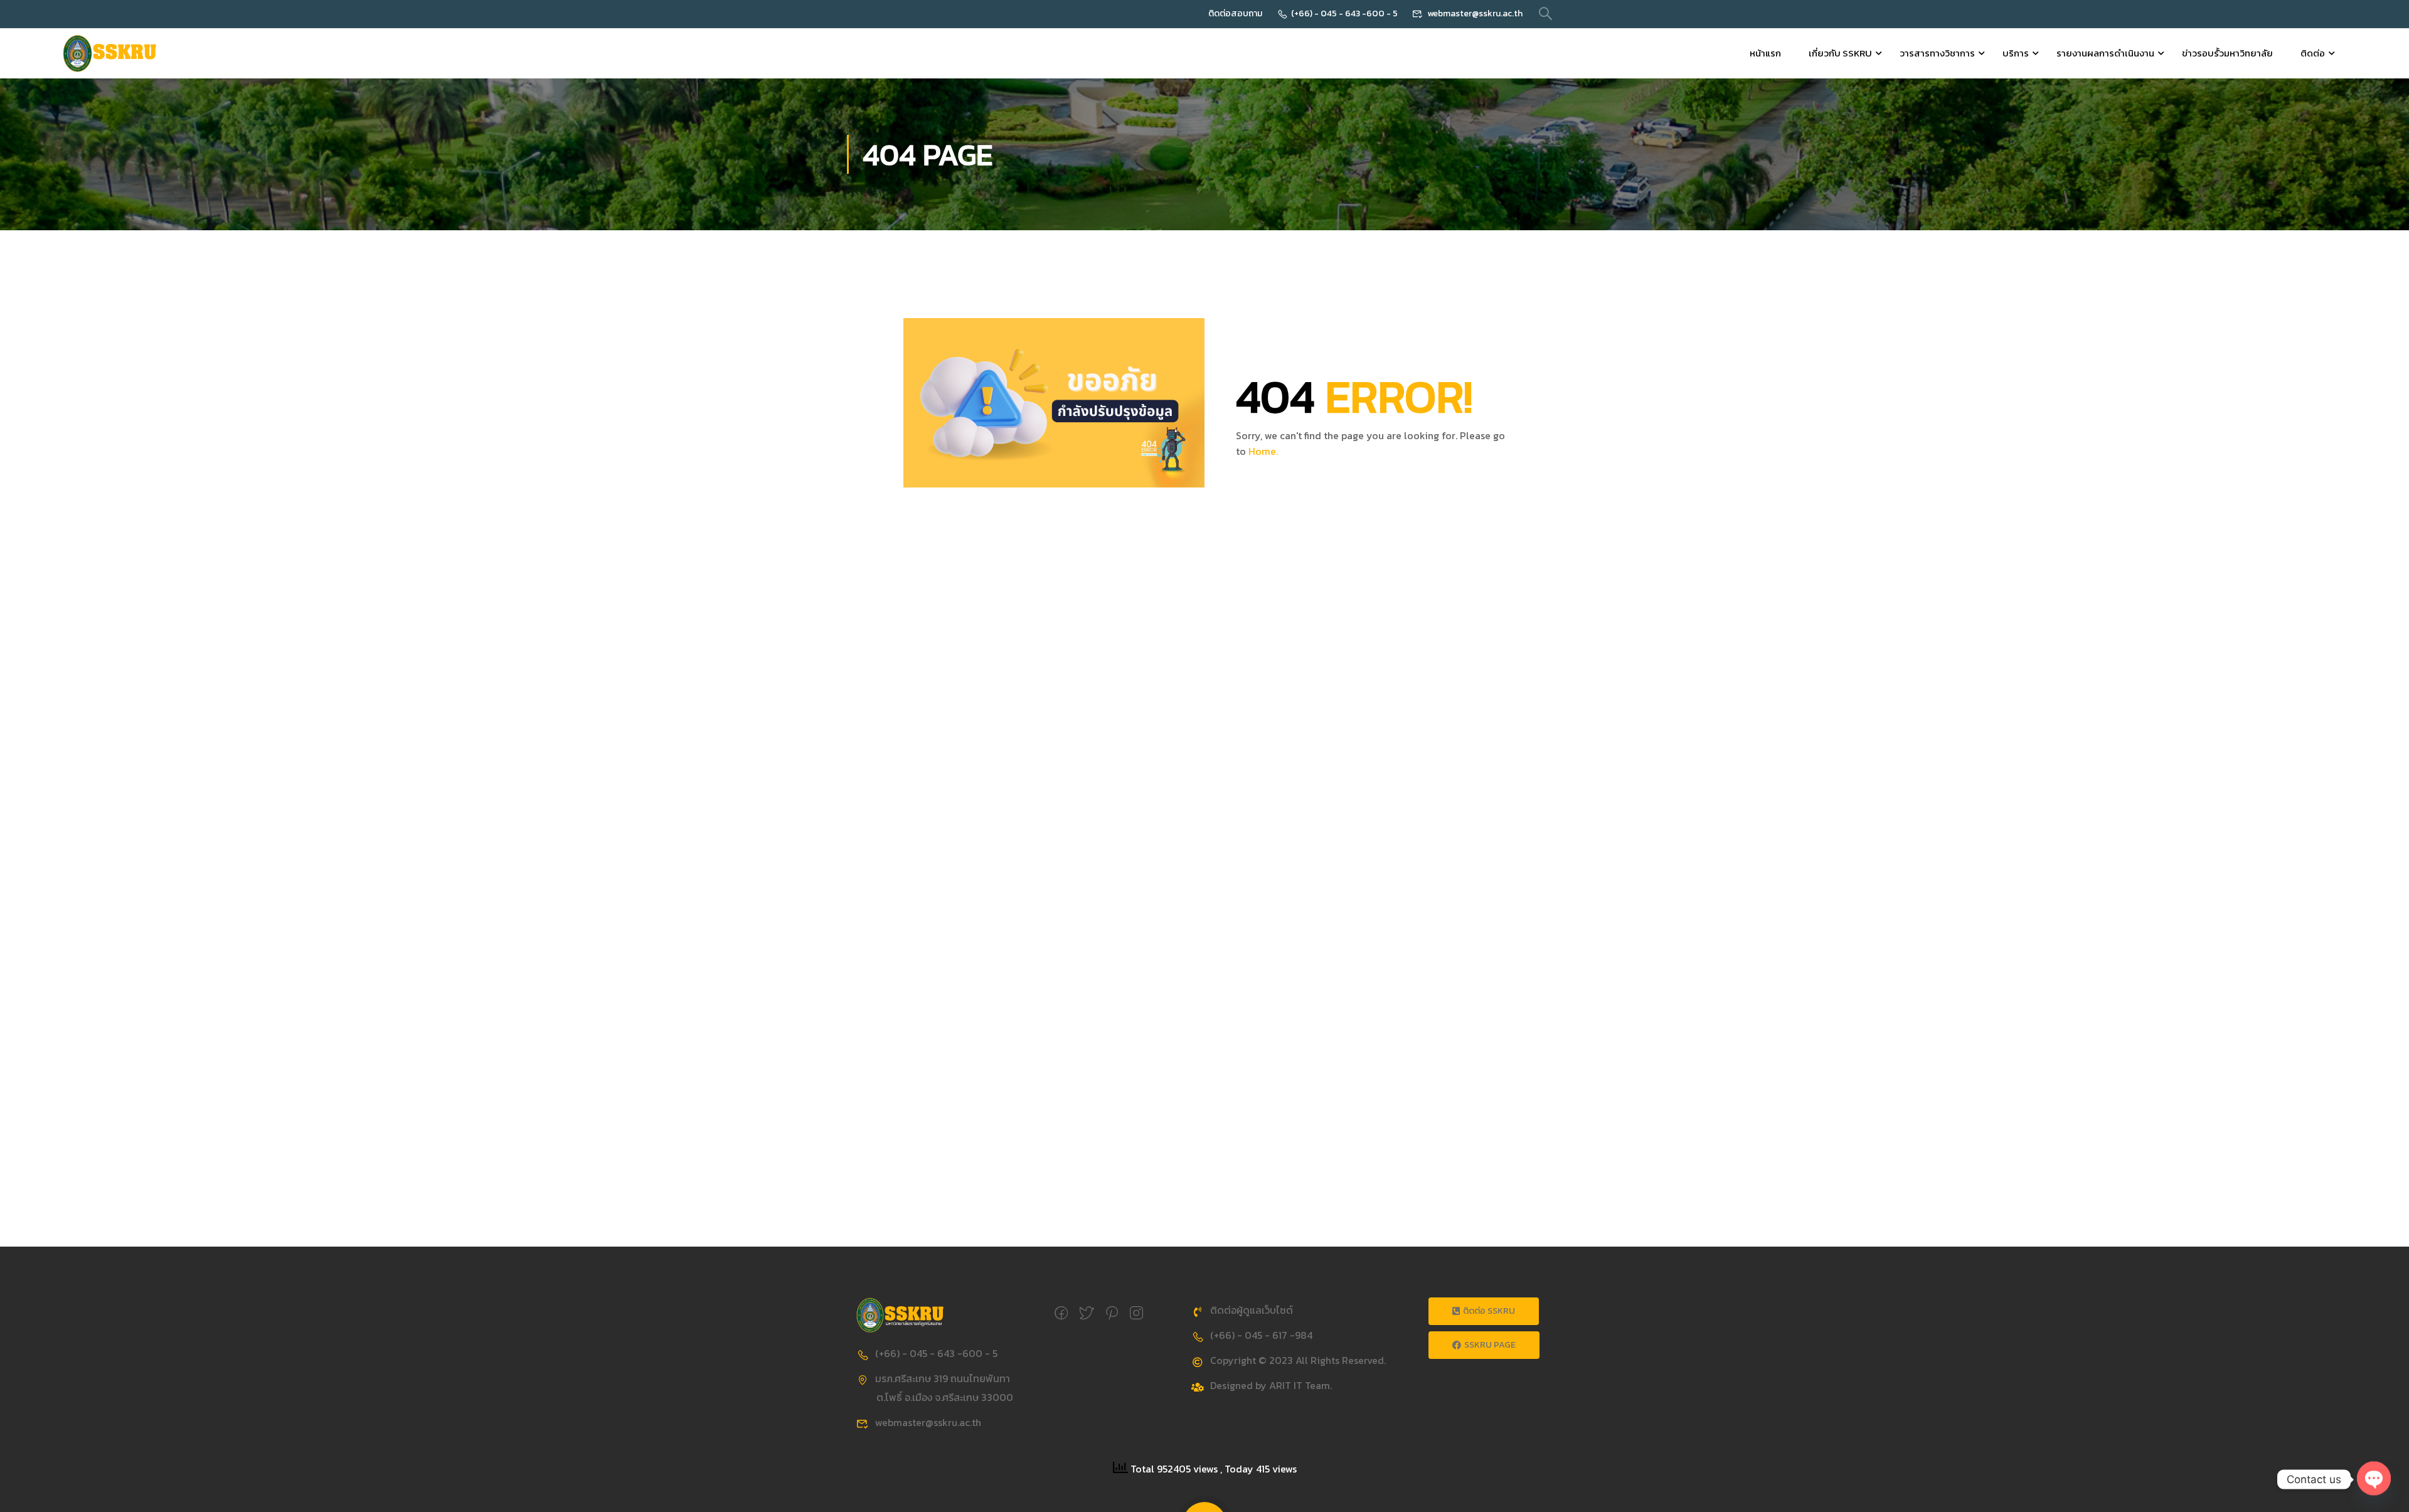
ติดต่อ (2313, 53)
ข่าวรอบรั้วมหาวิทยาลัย (2227, 53)
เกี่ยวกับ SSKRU (1840, 53)
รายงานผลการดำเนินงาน (2105, 53)
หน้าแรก (1765, 53)
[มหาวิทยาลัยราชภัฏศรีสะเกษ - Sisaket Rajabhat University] (110, 53)
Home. (1263, 451)
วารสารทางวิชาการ (1937, 53)
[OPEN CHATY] (2374, 1473)
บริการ (2016, 53)
